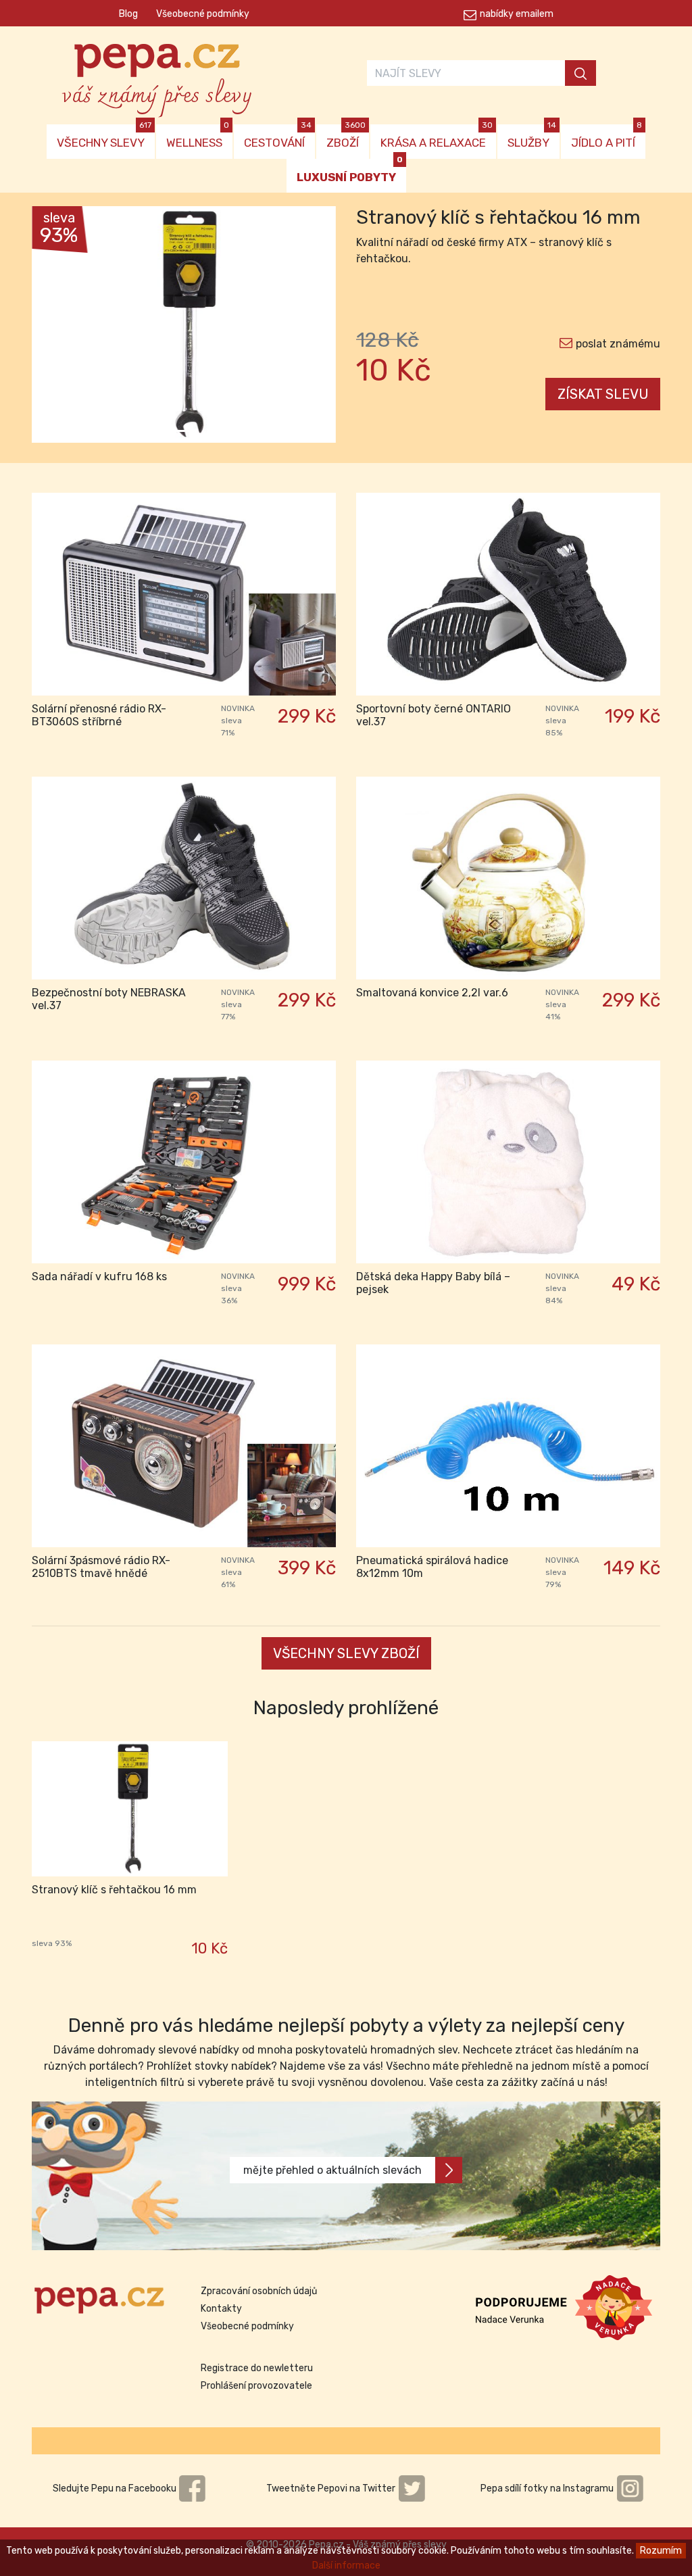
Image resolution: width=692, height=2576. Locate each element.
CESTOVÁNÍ (278, 137)
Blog (128, 14)
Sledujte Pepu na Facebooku (116, 2488)
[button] (55, 328)
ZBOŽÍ (346, 137)
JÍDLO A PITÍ (607, 137)
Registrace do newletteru (257, 2368)
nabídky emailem (517, 14)
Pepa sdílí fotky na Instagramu (548, 2488)
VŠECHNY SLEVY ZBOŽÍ (346, 1653)
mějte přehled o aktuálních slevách (332, 2170)
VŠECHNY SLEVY (104, 137)
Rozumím (661, 2551)
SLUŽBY (532, 137)
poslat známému (618, 344)
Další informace (346, 2566)
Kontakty (221, 2309)
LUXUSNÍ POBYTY (350, 171)
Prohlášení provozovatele (256, 2386)
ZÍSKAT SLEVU (603, 394)
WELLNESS (198, 137)
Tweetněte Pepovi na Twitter (332, 2488)
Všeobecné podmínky (203, 14)
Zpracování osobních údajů (259, 2291)
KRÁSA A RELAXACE (437, 137)
